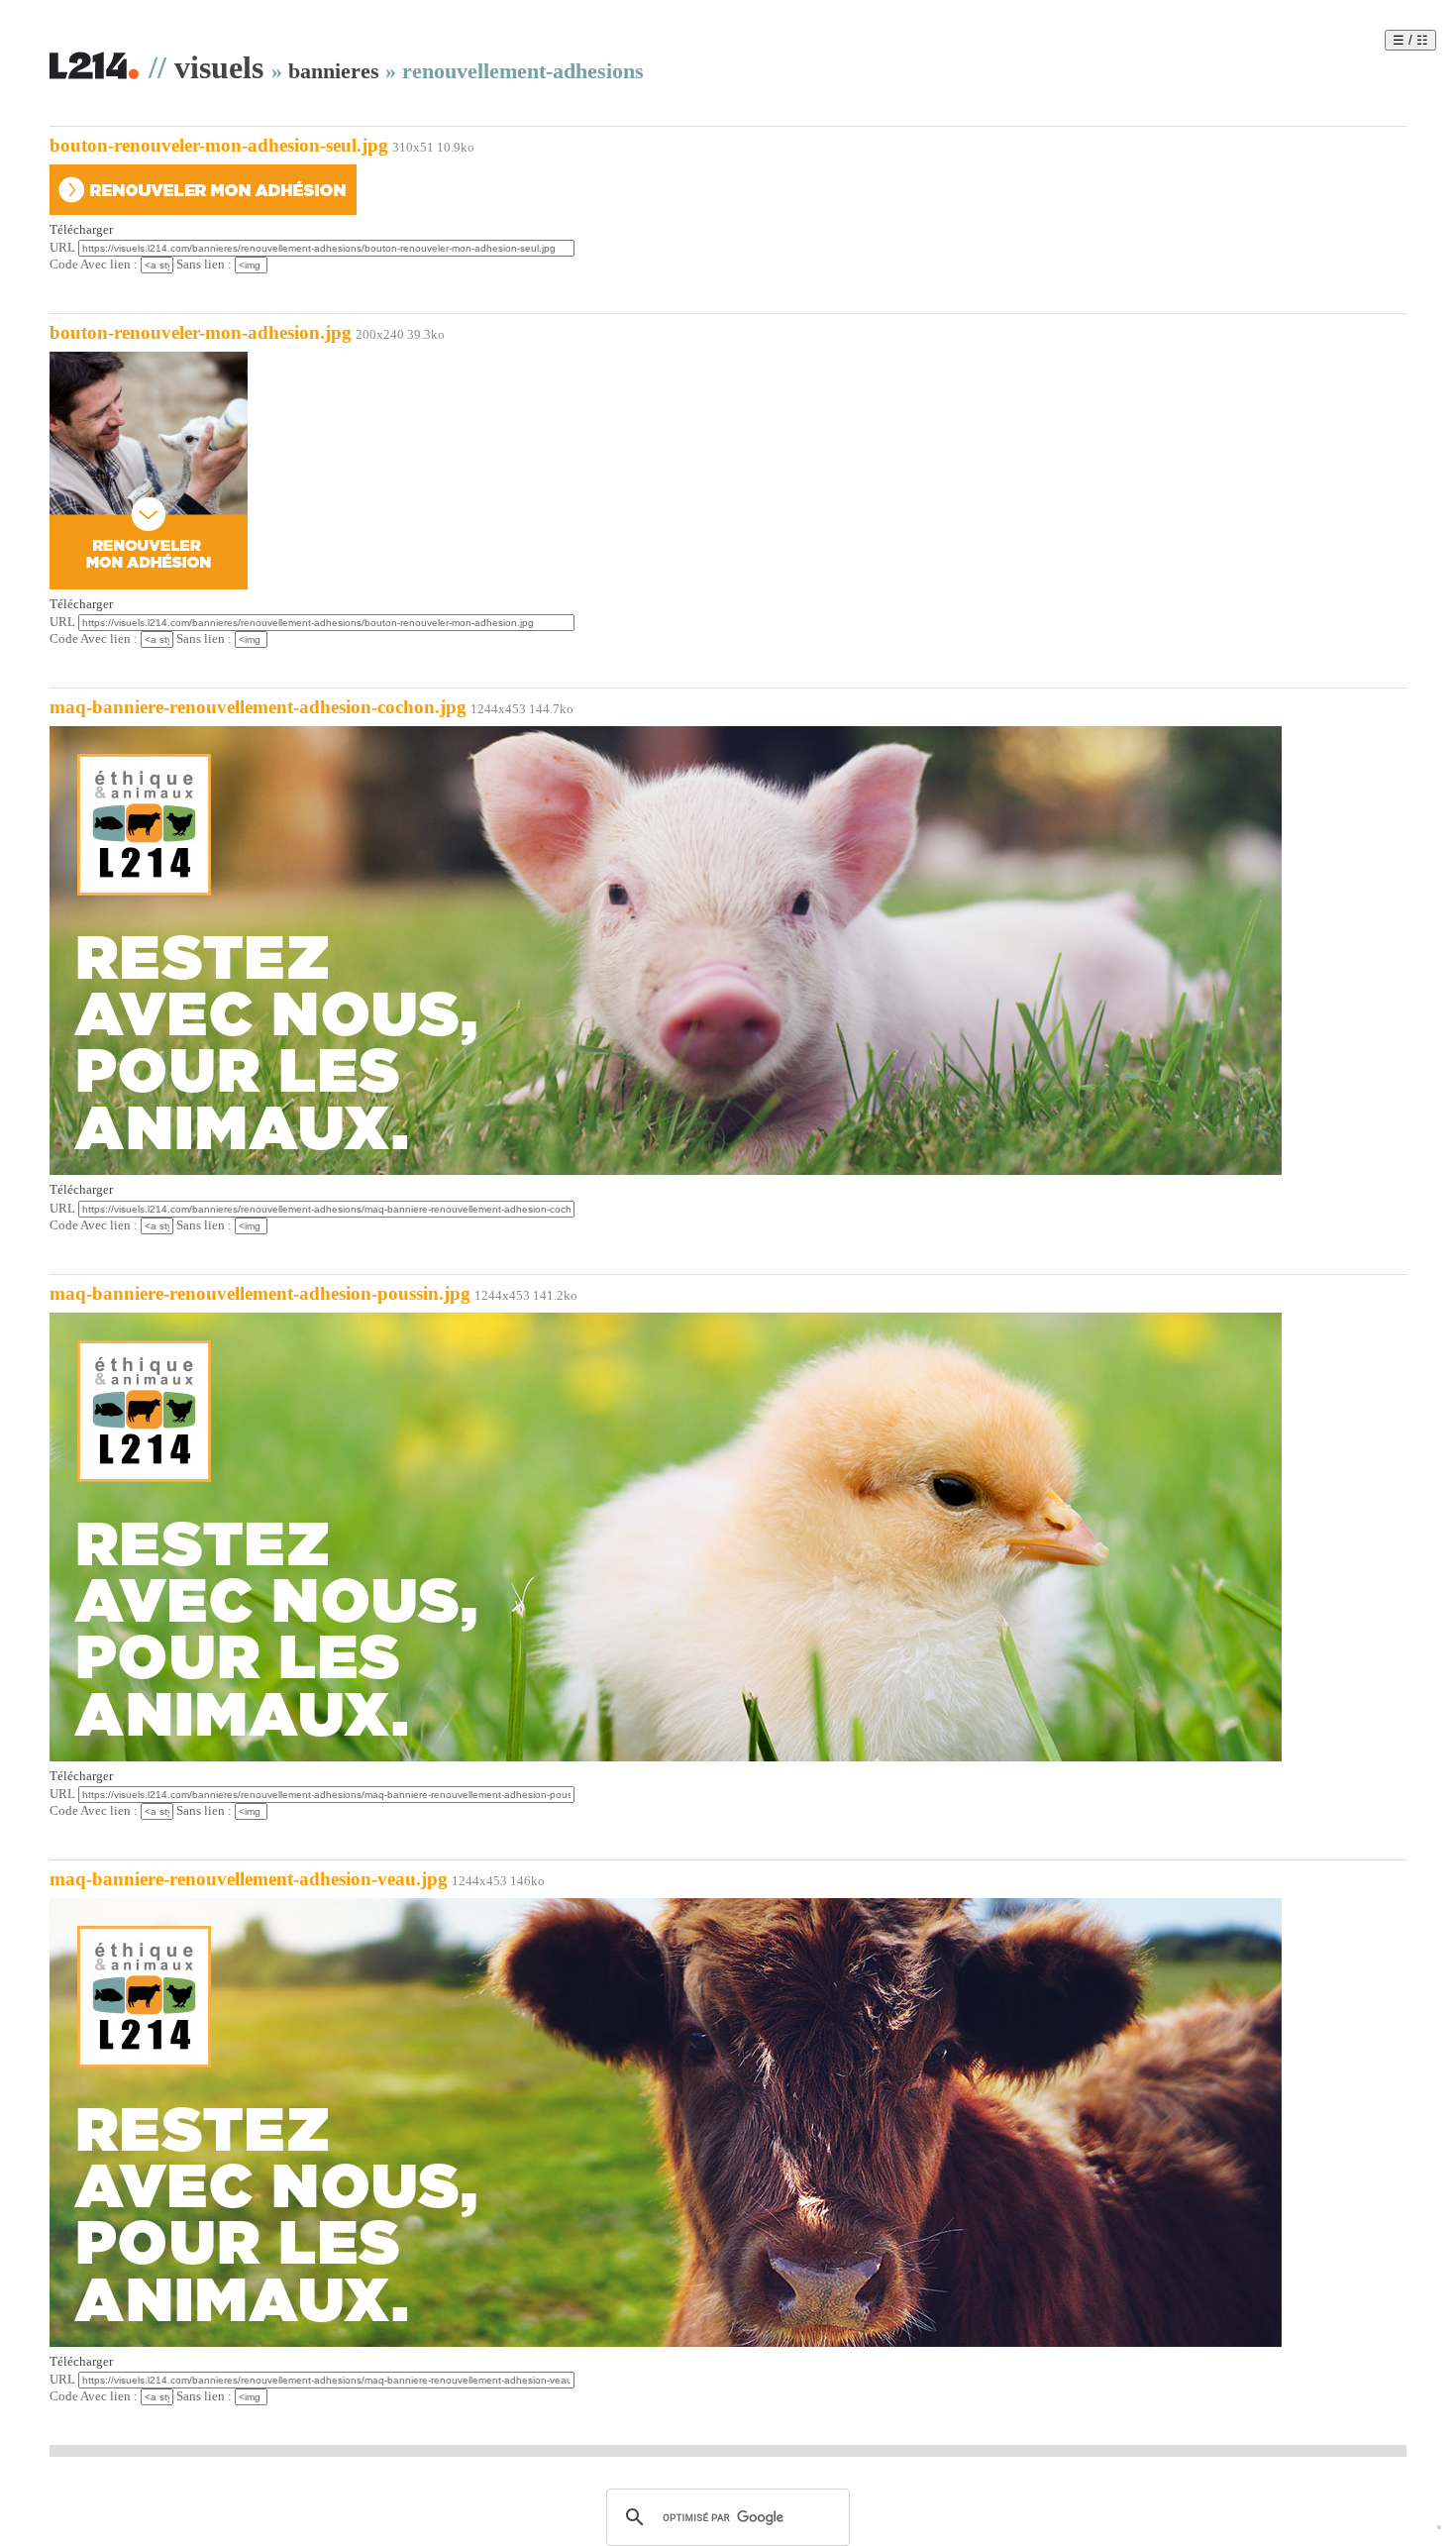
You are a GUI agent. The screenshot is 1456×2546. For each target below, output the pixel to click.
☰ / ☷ (1410, 40)
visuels (219, 67)
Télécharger (81, 230)
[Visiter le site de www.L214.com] (94, 76)
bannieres (334, 71)
